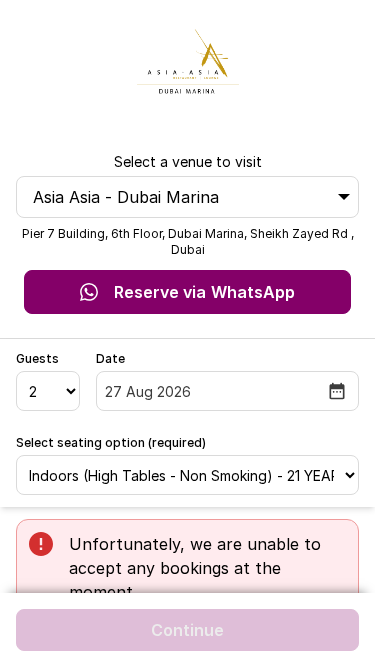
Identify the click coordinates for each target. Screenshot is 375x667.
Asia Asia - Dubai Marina (126, 197)
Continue (187, 630)
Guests (37, 358)
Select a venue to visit (188, 161)
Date (110, 358)
